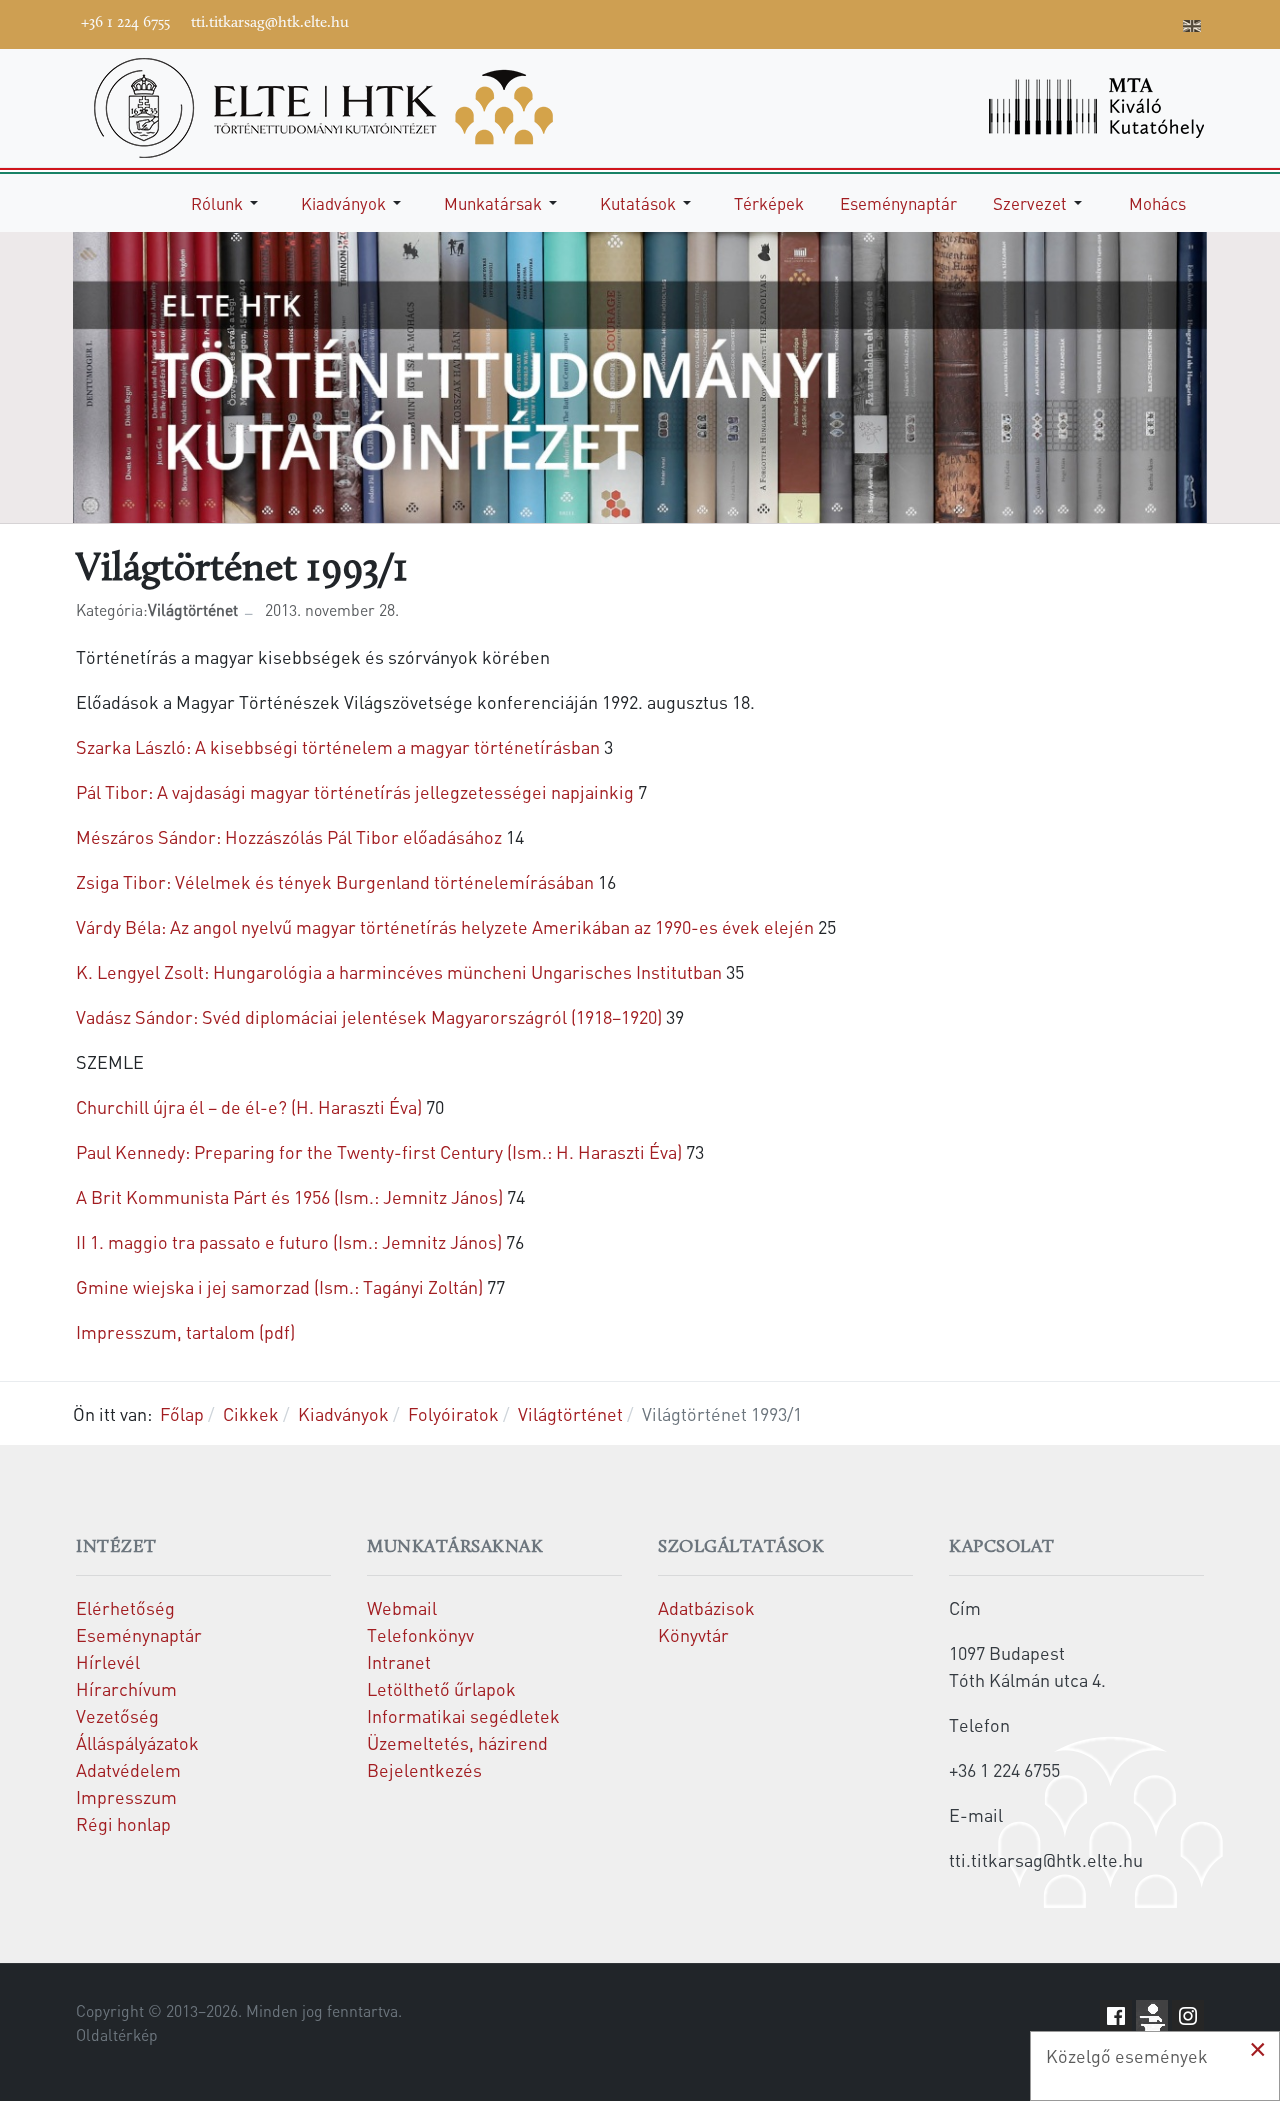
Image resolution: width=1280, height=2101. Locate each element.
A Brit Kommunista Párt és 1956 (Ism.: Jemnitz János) (289, 1196)
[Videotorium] (1043, 22)
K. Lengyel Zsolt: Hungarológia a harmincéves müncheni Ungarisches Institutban (399, 971)
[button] (228, 203)
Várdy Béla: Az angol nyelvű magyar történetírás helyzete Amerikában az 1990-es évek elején (445, 926)
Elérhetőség (125, 1607)
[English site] (1192, 28)
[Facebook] (1013, 22)
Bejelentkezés (424, 1769)
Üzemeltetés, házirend (457, 1742)
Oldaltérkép (117, 2035)
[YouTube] (1073, 22)
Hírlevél (108, 1661)
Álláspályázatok (137, 1742)
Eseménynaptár (139, 1634)
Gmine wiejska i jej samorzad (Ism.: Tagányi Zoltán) (279, 1286)
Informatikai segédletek (463, 1715)
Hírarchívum (126, 1688)
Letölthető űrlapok (441, 1688)
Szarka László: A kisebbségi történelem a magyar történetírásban (338, 746)
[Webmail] (1163, 22)
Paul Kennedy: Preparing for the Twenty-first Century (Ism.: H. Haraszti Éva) (379, 1151)
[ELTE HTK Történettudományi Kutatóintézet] (323, 105)
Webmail (402, 1607)
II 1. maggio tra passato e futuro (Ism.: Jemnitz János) (289, 1241)
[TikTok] (1133, 22)
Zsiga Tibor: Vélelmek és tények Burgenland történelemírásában (335, 881)
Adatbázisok (706, 1607)
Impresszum (126, 1796)
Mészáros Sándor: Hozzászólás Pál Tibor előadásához (289, 836)
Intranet (399, 1661)
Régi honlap (123, 1823)
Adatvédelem (128, 1769)
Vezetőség (117, 1715)
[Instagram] (1103, 22)
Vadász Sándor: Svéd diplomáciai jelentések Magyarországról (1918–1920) (369, 1016)
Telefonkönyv (420, 1634)
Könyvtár (693, 1634)
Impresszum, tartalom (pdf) (185, 1331)
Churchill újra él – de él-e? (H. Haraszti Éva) (249, 1106)
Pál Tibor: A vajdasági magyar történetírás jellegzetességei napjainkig (355, 791)
